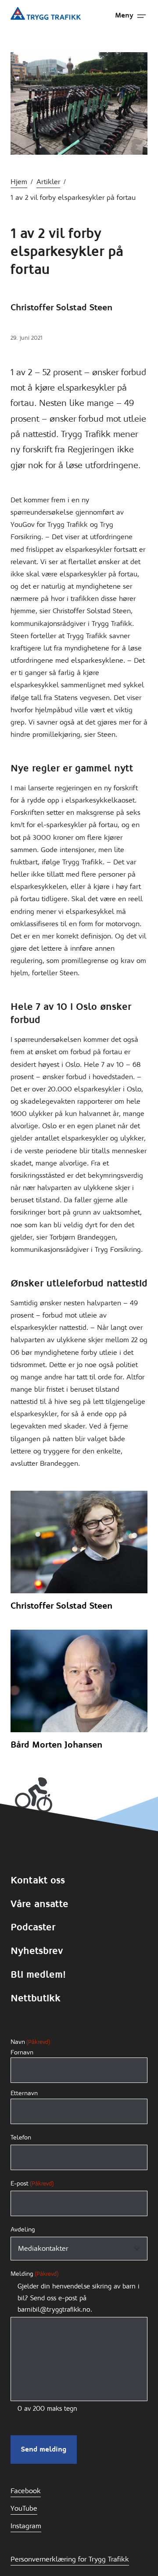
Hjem (19, 182)
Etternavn (24, 2093)
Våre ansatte (39, 1904)
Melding (34, 2274)
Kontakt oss (38, 1880)
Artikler (48, 182)
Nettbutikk (36, 1998)
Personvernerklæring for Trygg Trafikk (70, 2559)
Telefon (21, 2137)
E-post (32, 2183)
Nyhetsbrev (37, 1951)
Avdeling (23, 2229)
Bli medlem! (38, 1974)
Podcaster (33, 1927)
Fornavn (22, 2052)
